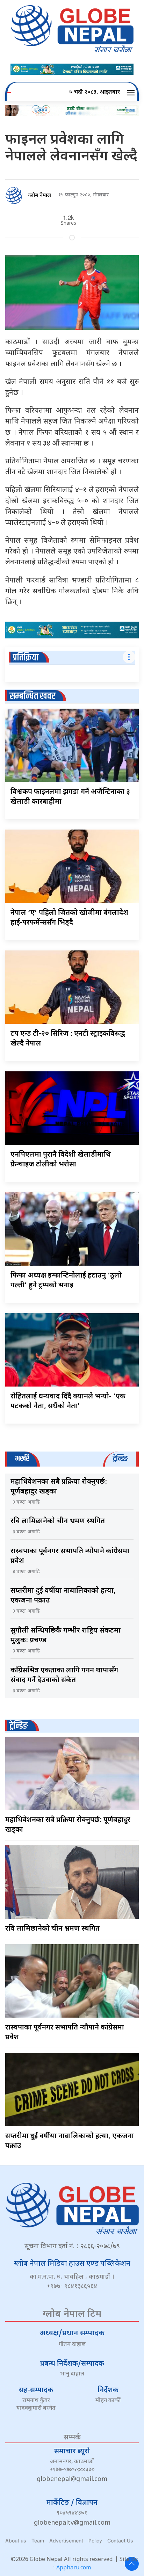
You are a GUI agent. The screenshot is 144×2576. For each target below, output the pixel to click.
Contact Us (120, 2541)
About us (16, 2541)
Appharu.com (74, 2568)
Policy (95, 2541)
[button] (132, 93)
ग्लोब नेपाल (39, 196)
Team (38, 2541)
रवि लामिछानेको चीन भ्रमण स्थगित (58, 1521)
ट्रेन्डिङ (19, 1726)
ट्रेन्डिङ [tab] (120, 1459)
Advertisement (66, 2541)
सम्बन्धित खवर (32, 696)
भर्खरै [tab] (22, 1459)
